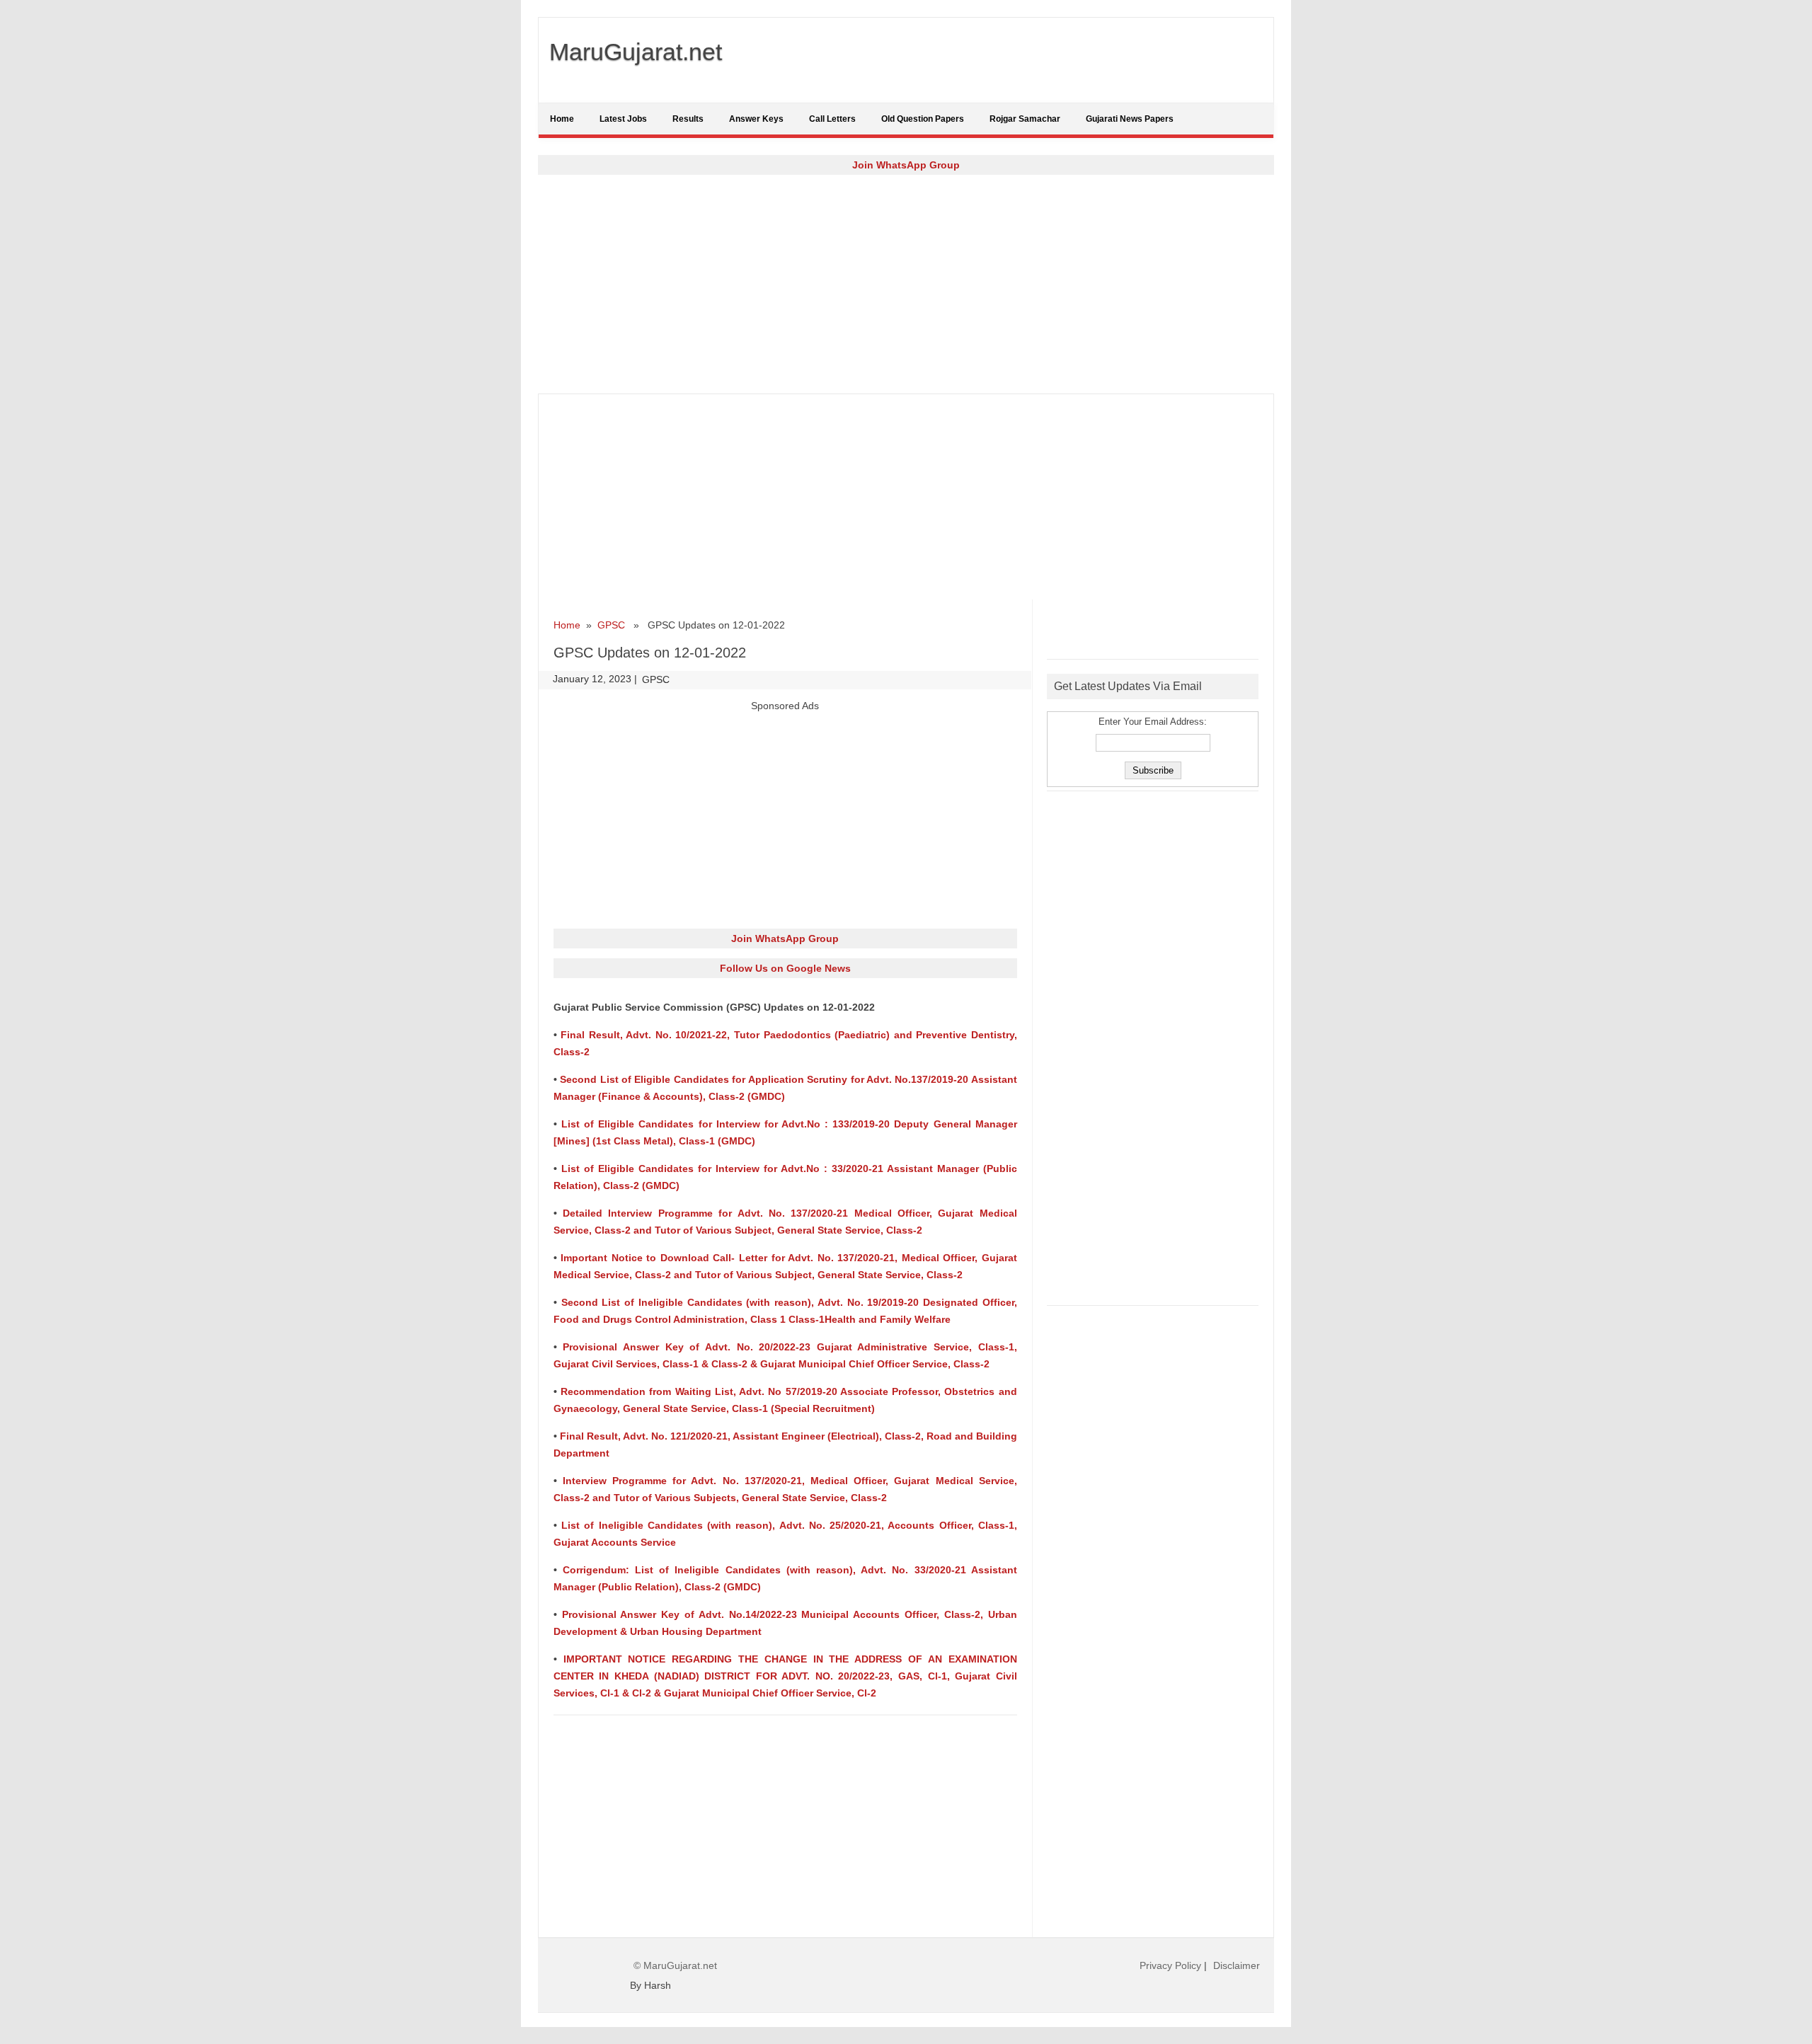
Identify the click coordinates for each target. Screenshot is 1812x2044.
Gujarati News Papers (1130, 119)
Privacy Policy (1170, 1965)
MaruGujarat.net (636, 52)
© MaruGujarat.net (675, 1965)
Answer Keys (756, 119)
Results (688, 119)
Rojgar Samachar (1025, 119)
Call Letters (832, 119)
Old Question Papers (923, 119)
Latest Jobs (623, 119)
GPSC (611, 625)
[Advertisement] (906, 284)
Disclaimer (1237, 1965)
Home (562, 119)
